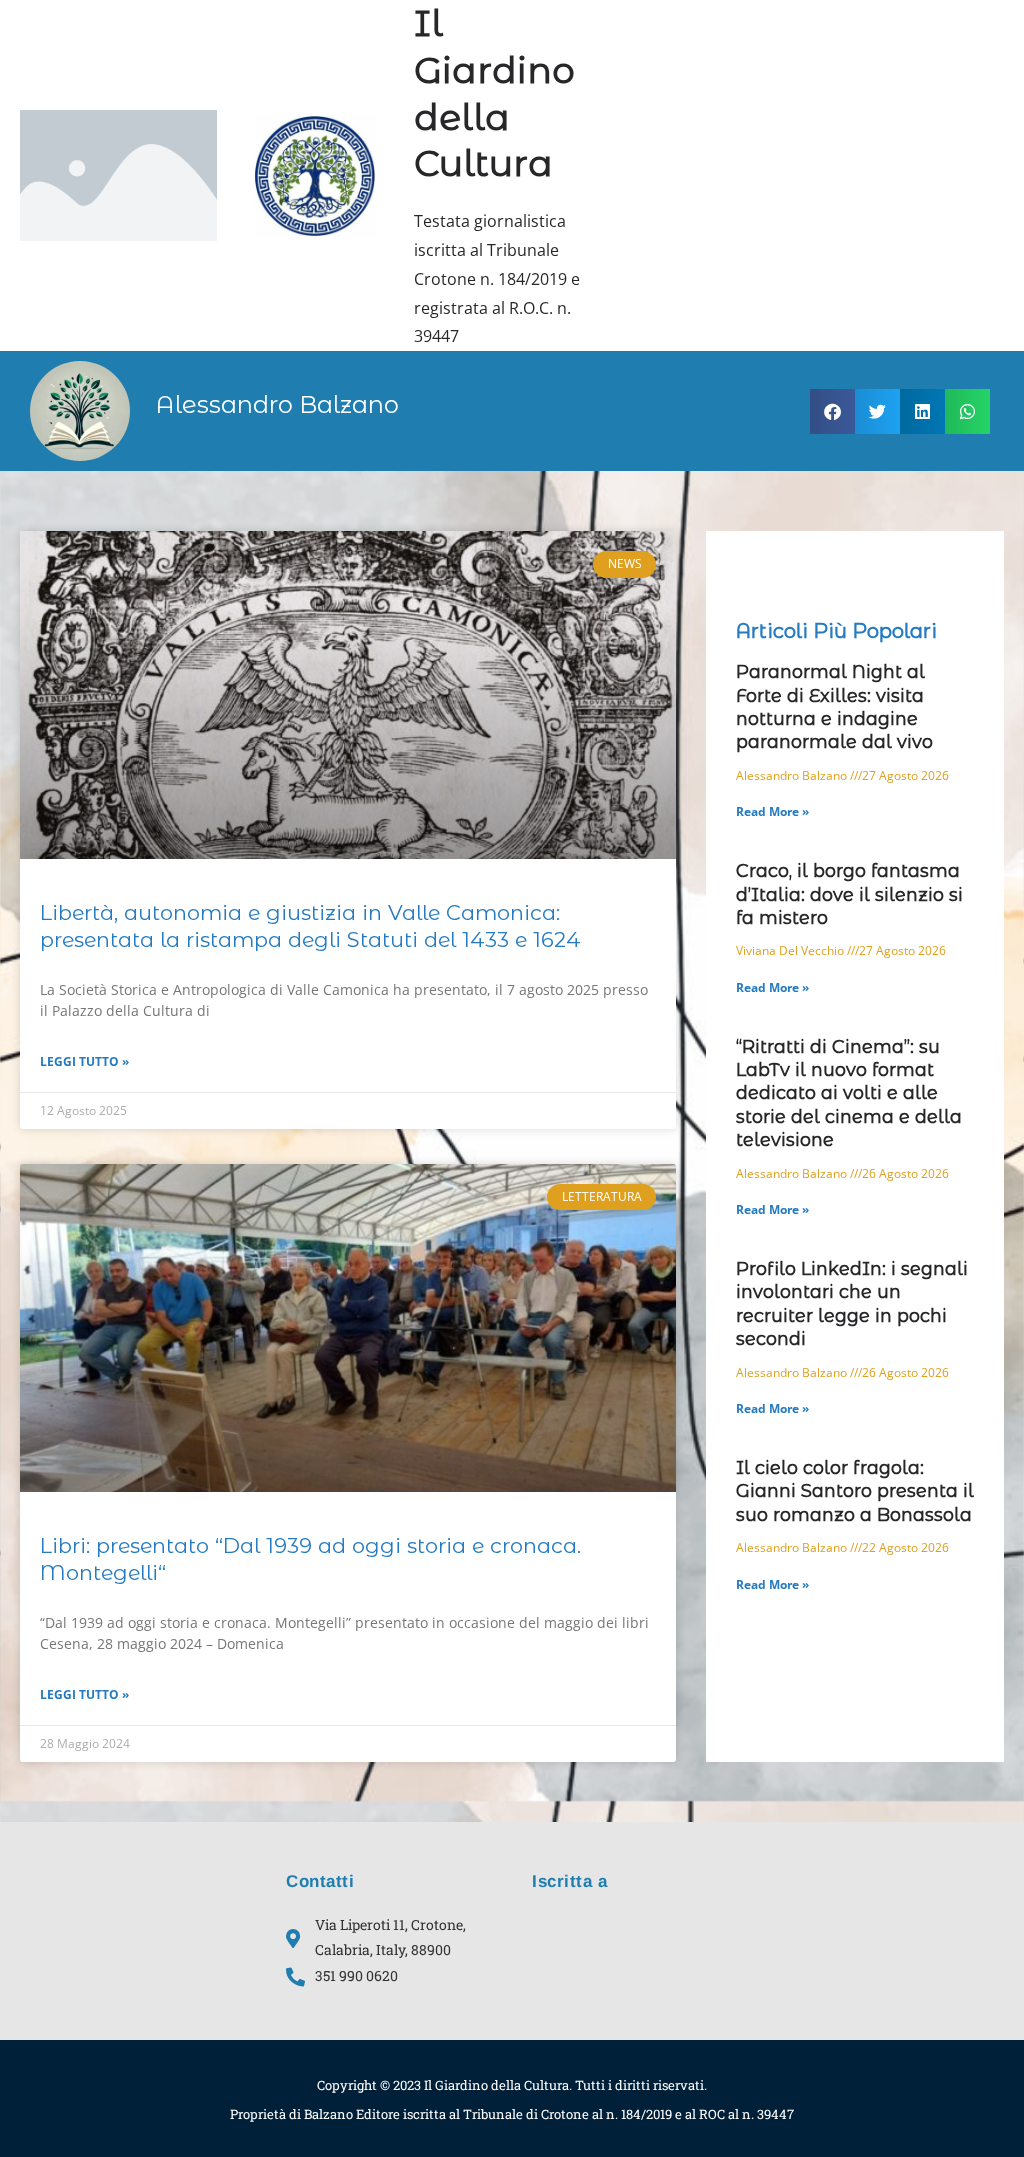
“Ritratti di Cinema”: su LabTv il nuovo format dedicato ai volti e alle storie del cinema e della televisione (849, 1094)
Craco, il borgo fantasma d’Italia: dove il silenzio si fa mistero (849, 894)
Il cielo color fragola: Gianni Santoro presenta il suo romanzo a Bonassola (855, 1491)
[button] (832, 411)
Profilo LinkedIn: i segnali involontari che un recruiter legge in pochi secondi (852, 1304)
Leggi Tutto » (84, 1061)
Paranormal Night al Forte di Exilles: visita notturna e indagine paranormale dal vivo (834, 707)
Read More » (772, 811)
